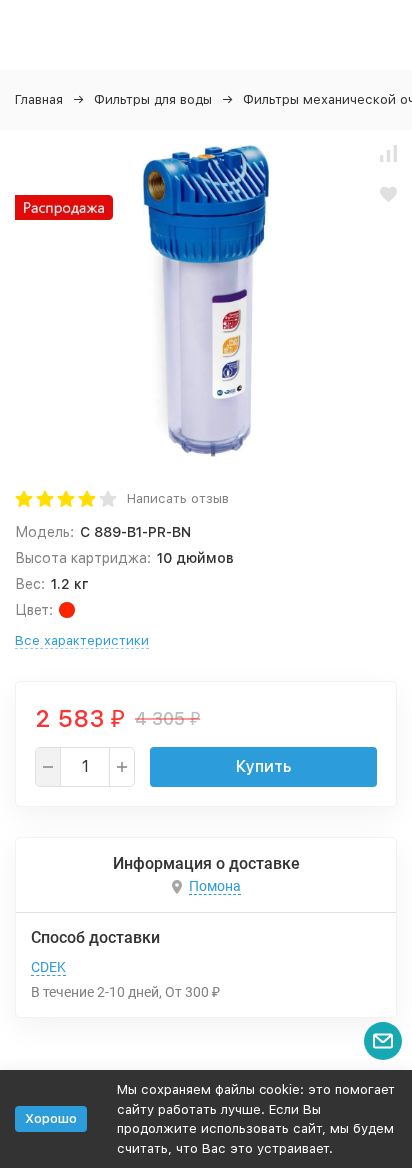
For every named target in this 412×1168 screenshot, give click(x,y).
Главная (39, 99)
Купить (263, 766)
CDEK (48, 967)
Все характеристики (82, 640)
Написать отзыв (178, 498)
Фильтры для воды (153, 99)
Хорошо (51, 1118)
